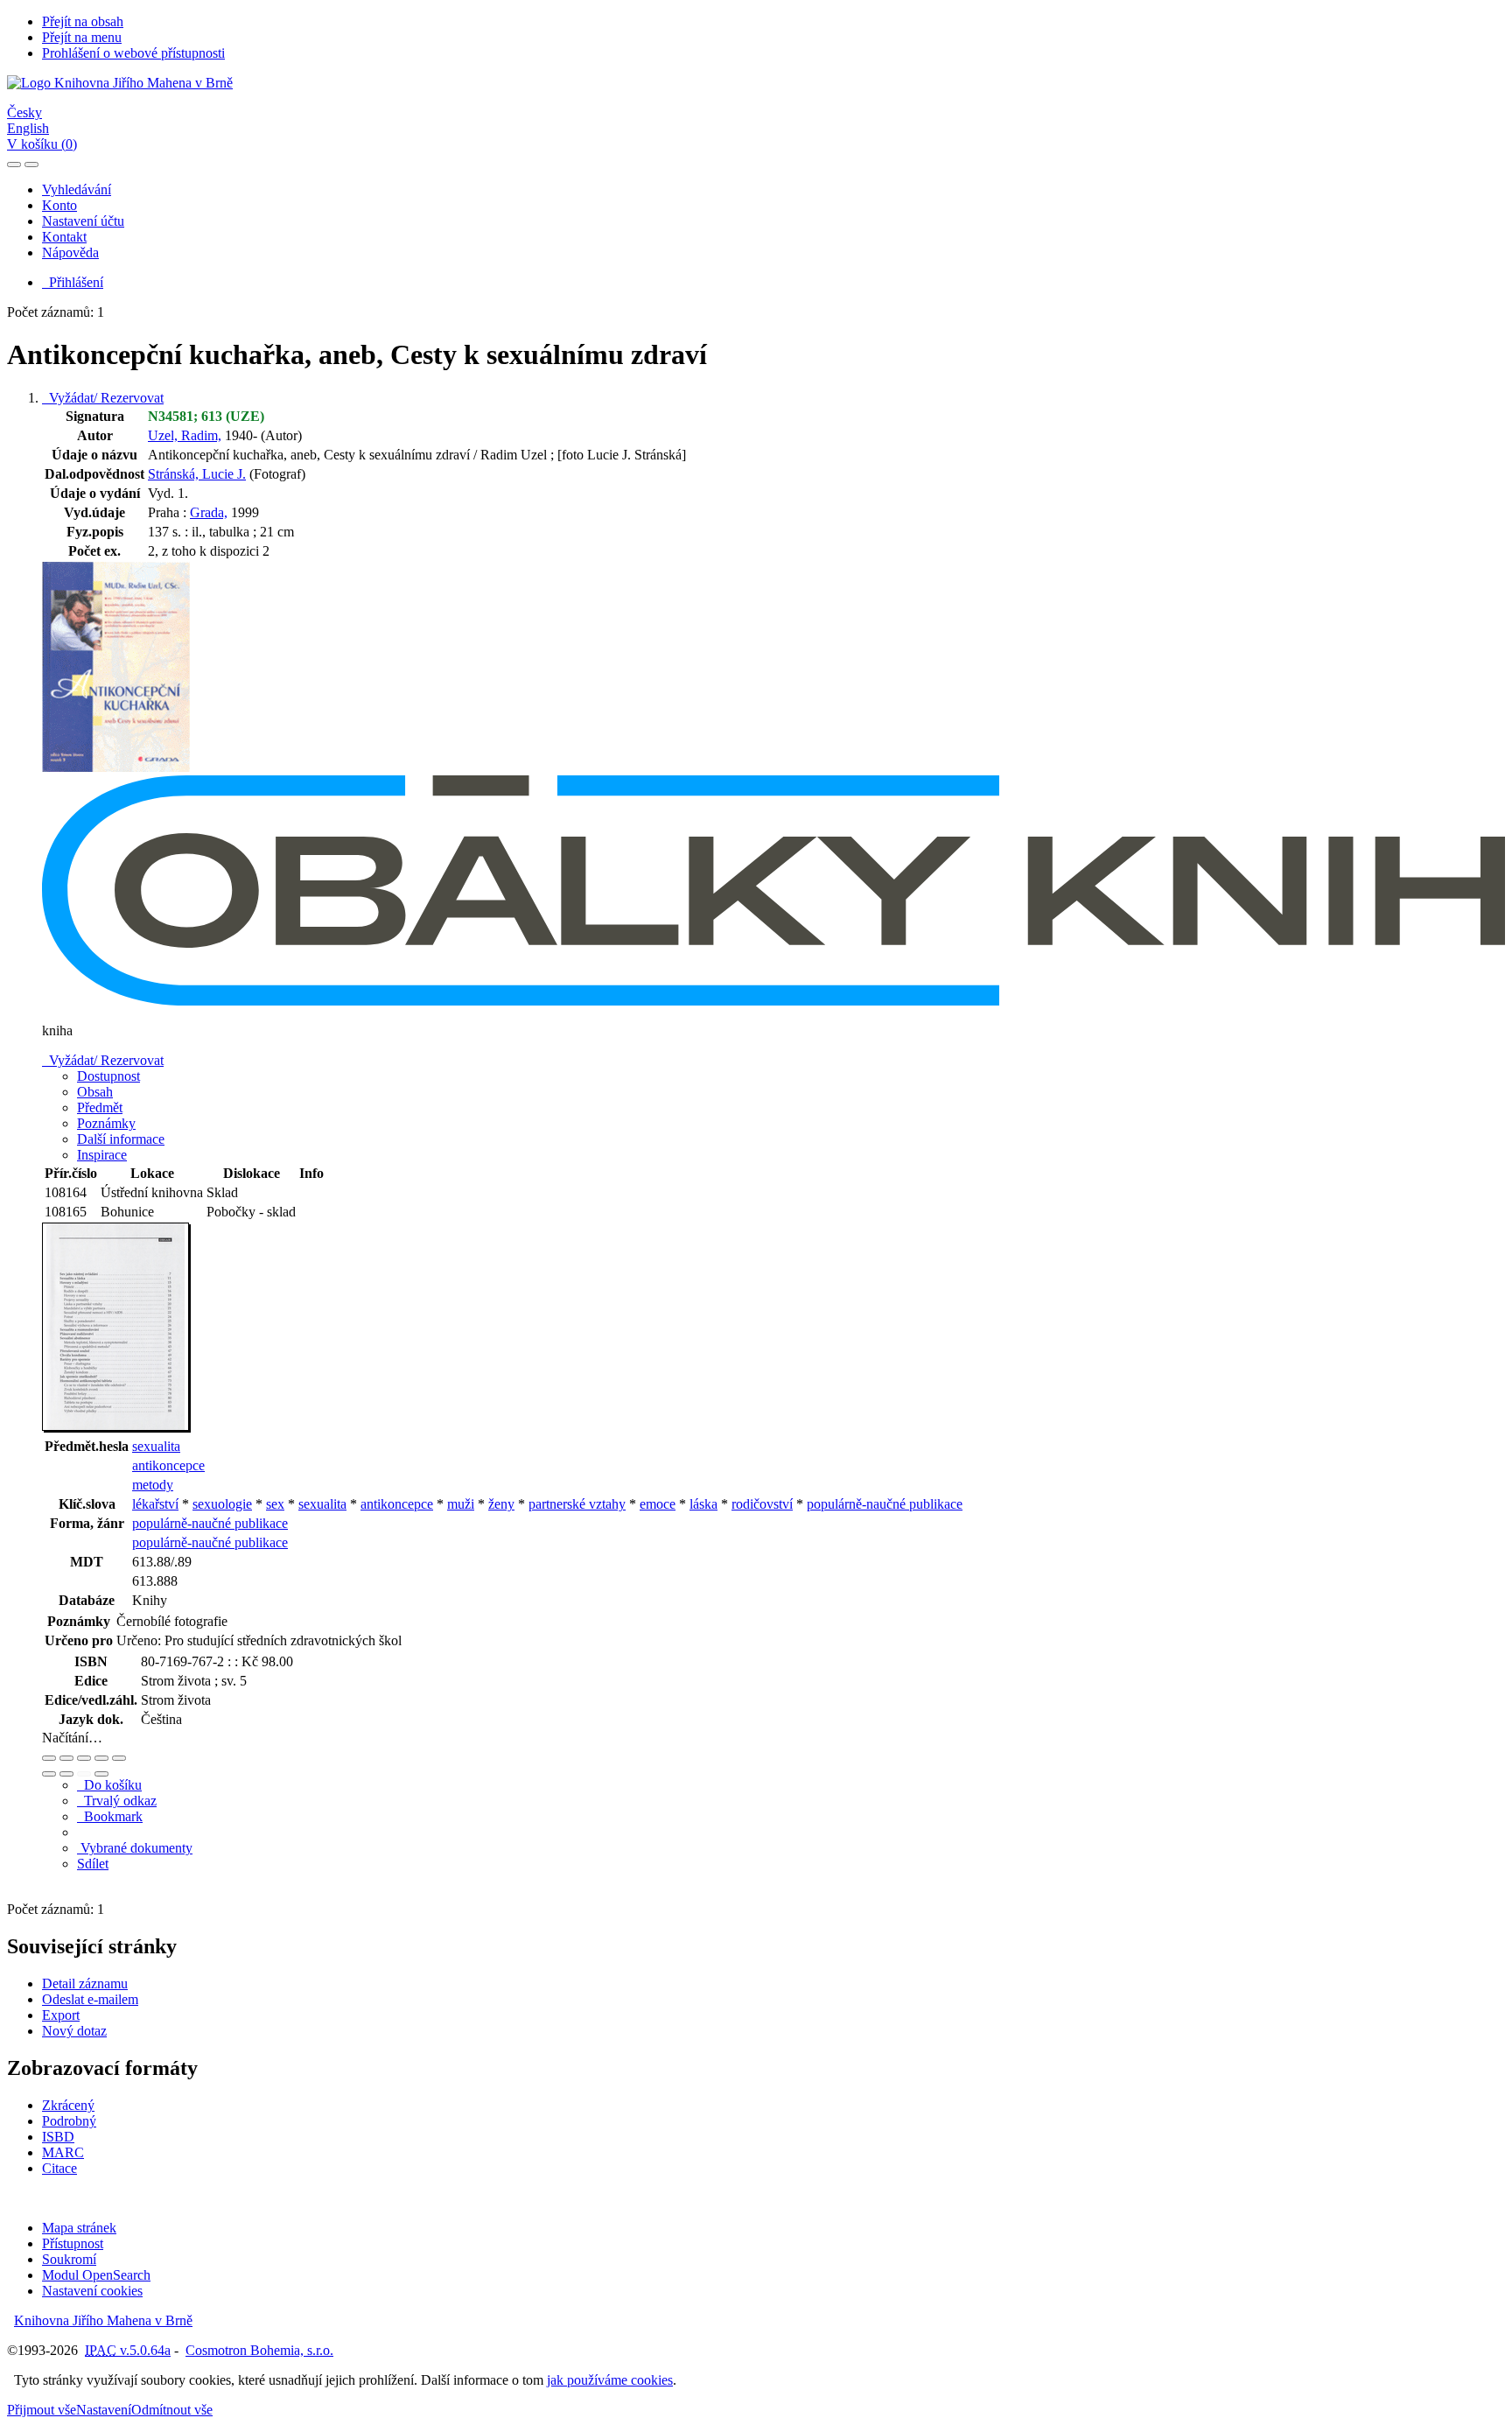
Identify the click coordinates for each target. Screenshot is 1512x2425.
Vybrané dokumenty (135, 1848)
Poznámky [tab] (106, 1123)
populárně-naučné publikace (885, 1504)
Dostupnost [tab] (108, 1076)
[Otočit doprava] (66, 1774)
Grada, (209, 512)
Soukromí (69, 2259)
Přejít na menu (82, 37)
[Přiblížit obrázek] (49, 1758)
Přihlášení (73, 282)
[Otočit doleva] (49, 1774)
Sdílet (93, 1864)
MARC (63, 2152)
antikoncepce (168, 1465)
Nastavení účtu (83, 221)
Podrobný (69, 2121)
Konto (59, 205)
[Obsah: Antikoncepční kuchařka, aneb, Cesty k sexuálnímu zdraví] (116, 1428)
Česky (24, 112)
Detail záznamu (85, 1983)
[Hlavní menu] (31, 165)
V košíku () (42, 144)
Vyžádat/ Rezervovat (103, 398)
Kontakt (64, 237)
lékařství (155, 1504)
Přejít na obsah (83, 21)
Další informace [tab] (121, 1139)
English (28, 128)
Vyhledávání (77, 189)
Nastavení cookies (92, 2291)
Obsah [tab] (95, 1092)
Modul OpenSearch (96, 2275)
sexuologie (222, 1504)
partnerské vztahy (577, 1504)
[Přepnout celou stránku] (101, 1758)
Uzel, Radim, (185, 435)
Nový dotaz (74, 2031)
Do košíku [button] (109, 1785)
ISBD (58, 2137)
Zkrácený (68, 2105)
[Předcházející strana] (84, 1774)
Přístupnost (73, 2243)
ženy (501, 1504)
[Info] (119, 1758)
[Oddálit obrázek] (66, 1758)
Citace (59, 2168)
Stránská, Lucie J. (197, 474)
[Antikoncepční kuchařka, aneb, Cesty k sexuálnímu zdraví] (116, 767)
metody (153, 1485)
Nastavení (104, 2410)
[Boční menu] (14, 165)
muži (461, 1504)
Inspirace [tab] (102, 1155)
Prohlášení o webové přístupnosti (133, 53)
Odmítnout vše (172, 2410)
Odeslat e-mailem (90, 1999)
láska (703, 1504)
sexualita (156, 1446)
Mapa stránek (79, 2228)
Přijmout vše (42, 2410)
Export (61, 2015)
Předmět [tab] (100, 1107)
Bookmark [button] (110, 1816)
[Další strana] (101, 1774)
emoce (658, 1504)
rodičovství (762, 1504)
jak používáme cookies (610, 2380)
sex (275, 1504)
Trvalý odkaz (117, 1801)
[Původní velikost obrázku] (84, 1758)
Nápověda (70, 252)
